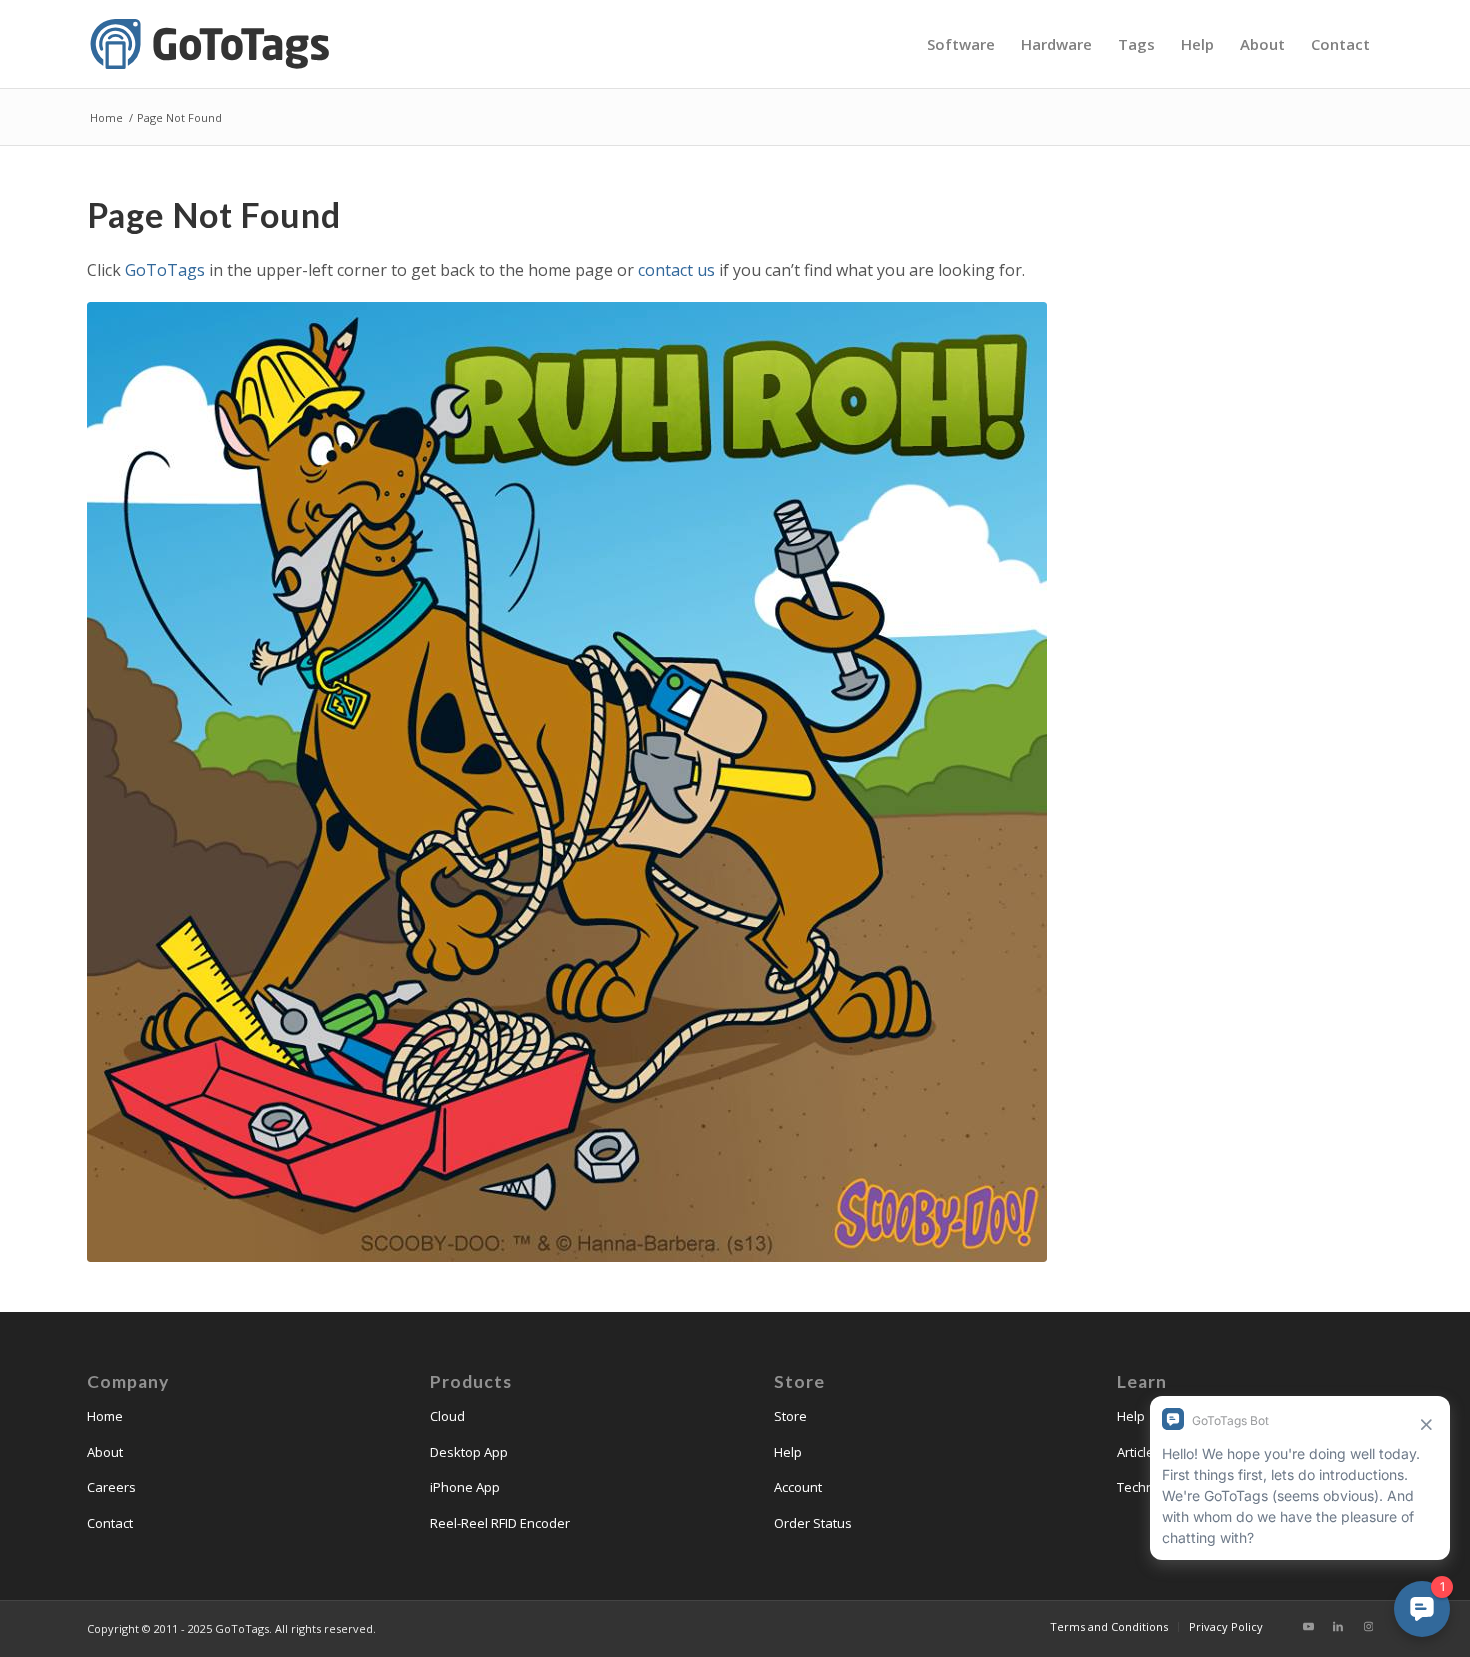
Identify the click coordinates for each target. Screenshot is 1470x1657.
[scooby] (567, 782)
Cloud (447, 1416)
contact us (676, 270)
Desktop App (469, 1452)
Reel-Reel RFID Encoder (500, 1523)
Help (788, 1452)
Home (105, 1416)
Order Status (813, 1523)
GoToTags (165, 270)
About (105, 1452)
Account (798, 1487)
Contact (110, 1523)
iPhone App (465, 1487)
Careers (111, 1487)
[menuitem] (961, 44)
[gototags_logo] (212, 44)
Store (790, 1416)
